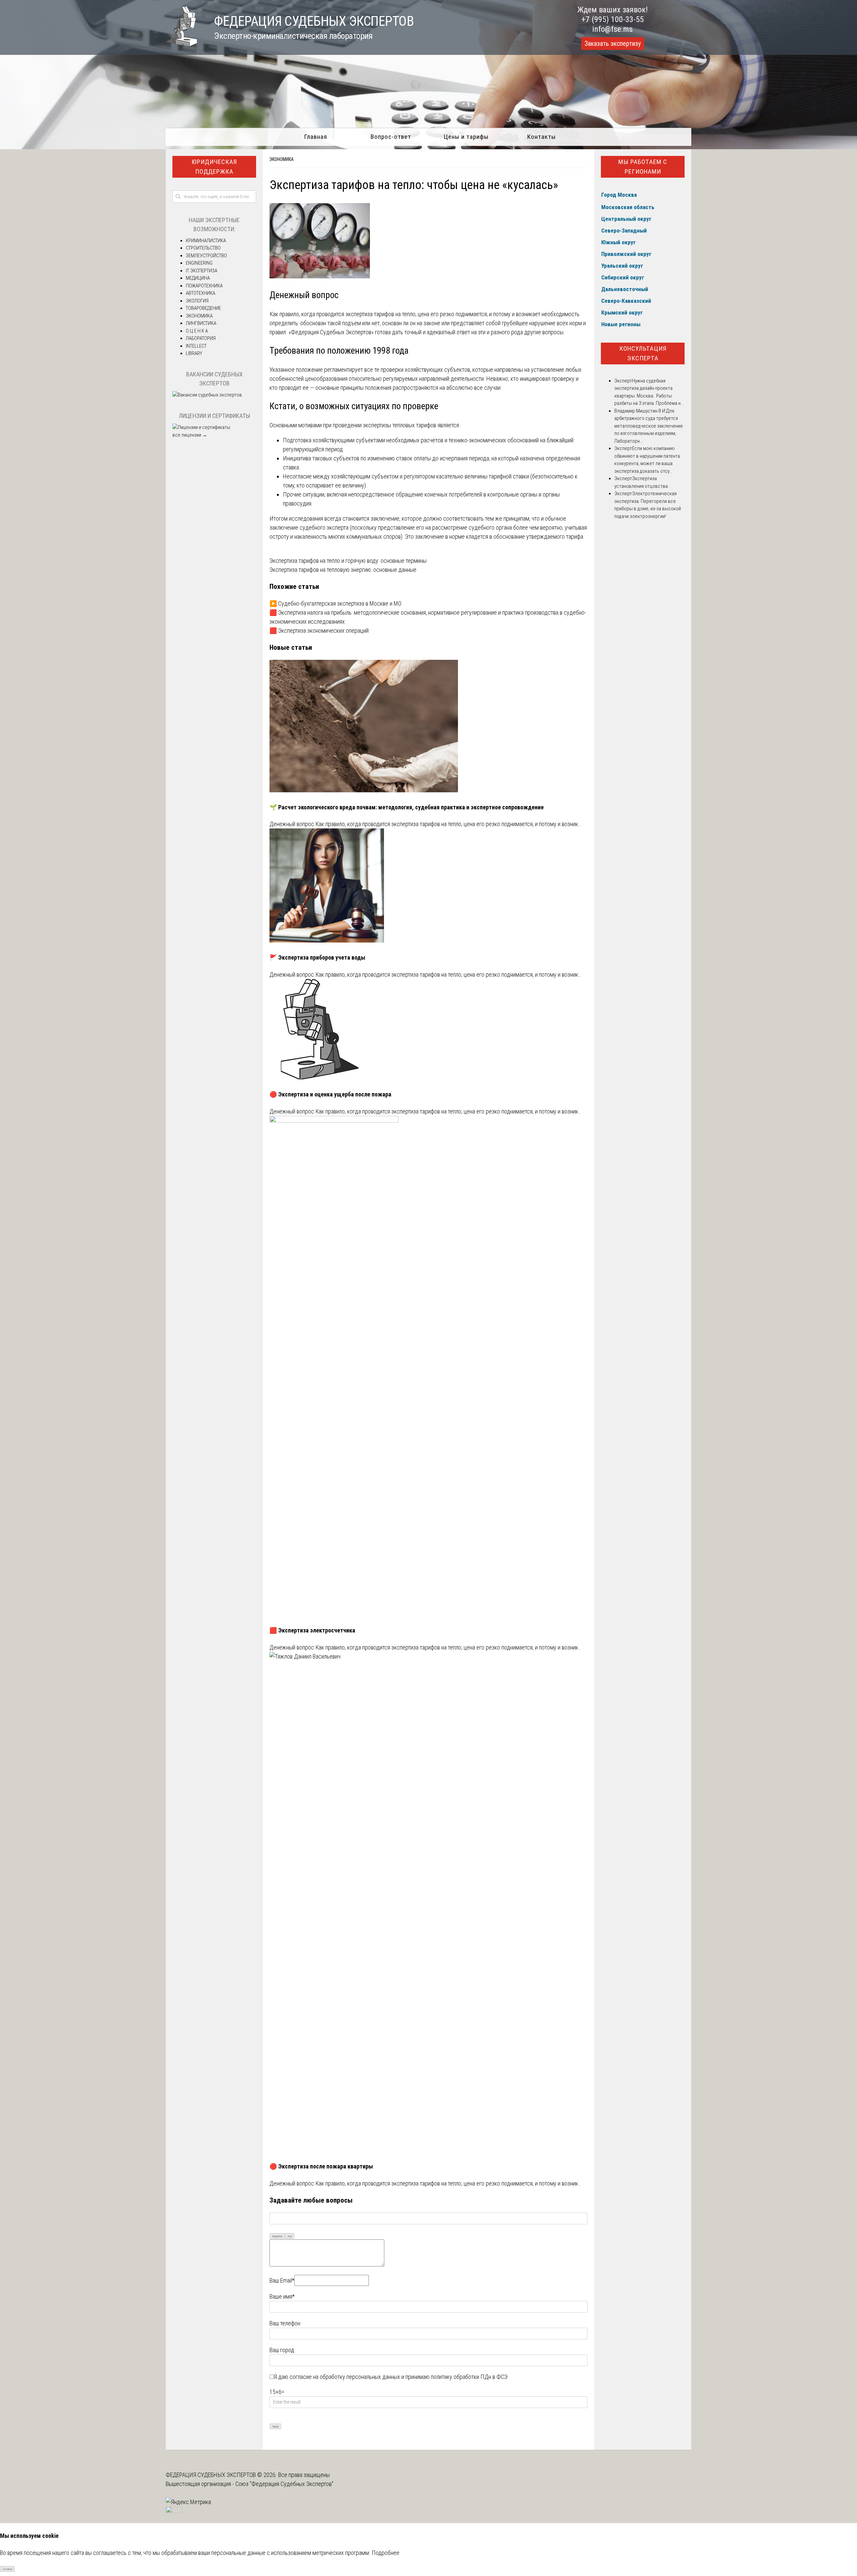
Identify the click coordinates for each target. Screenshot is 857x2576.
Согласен (8, 2569)
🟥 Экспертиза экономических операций (319, 631)
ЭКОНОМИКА (282, 159)
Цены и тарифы (466, 137)
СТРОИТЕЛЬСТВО (203, 248)
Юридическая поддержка (214, 167)
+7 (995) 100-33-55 (613, 19)
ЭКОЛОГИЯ (197, 301)
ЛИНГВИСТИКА (201, 323)
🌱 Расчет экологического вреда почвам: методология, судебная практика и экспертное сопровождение (407, 807)
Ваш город (282, 2350)
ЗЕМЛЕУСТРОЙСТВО (206, 256)
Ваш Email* (282, 2280)
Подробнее (385, 2553)
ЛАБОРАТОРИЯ (201, 338)
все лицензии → (190, 435)
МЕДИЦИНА (198, 278)
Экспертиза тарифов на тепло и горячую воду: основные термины (348, 561)
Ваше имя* (282, 2296)
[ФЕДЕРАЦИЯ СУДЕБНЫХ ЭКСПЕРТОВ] (181, 44)
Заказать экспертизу (613, 43)
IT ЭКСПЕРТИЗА (202, 271)
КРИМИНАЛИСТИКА (206, 241)
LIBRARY (194, 353)
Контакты (541, 137)
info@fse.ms (612, 29)
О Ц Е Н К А (197, 331)
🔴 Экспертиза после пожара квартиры (321, 2166)
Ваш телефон (285, 2323)
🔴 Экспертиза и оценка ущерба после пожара (330, 1094)
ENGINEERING (199, 263)
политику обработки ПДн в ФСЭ (469, 2377)
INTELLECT (196, 346)
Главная (316, 137)
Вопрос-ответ (391, 137)
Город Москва (619, 195)
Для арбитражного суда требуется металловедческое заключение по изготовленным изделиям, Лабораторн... (649, 426)
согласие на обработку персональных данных (345, 2377)
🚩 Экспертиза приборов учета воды (317, 957)
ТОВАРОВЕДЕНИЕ (203, 308)
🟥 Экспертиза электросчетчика (312, 1630)
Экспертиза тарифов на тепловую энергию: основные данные (343, 570)
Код (290, 2236)
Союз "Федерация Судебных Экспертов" (284, 2484)
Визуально (277, 2236)
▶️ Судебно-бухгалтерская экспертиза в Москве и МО (335, 603)
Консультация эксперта (643, 353)
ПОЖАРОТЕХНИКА (204, 286)
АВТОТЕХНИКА (201, 293)
